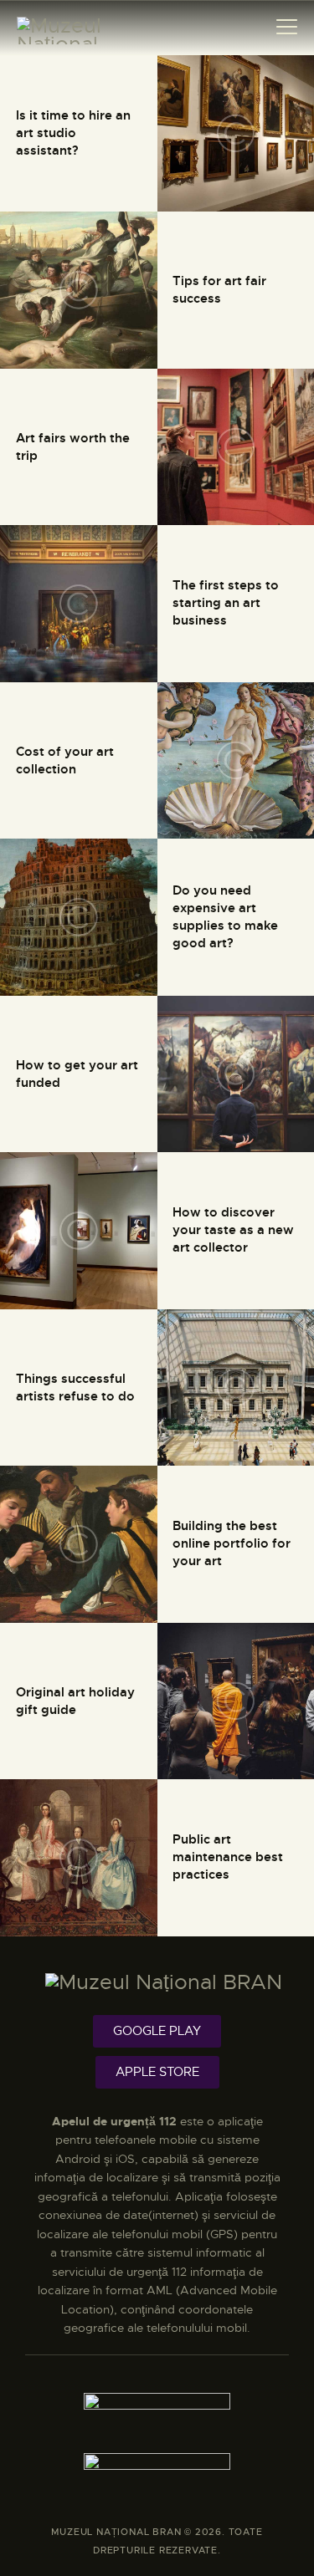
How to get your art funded (77, 1074)
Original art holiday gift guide (75, 1701)
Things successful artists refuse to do (75, 1387)
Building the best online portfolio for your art (232, 1544)
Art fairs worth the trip (73, 447)
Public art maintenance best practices (228, 1858)
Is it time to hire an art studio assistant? (73, 133)
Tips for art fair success (219, 290)
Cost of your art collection (65, 760)
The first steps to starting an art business (226, 604)
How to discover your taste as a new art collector (233, 1231)
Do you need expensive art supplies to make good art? (225, 917)
